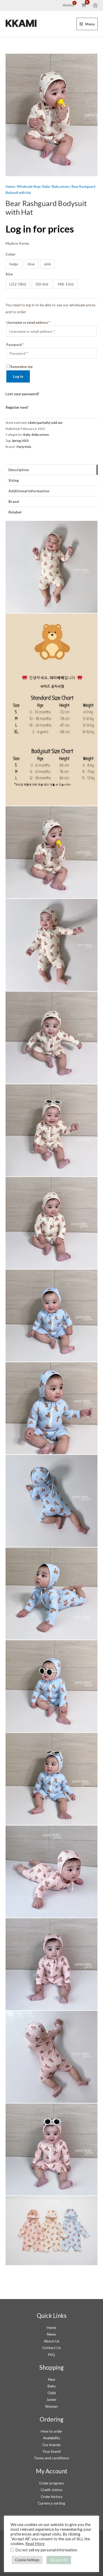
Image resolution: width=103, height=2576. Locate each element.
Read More (35, 2544)
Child (52, 2393)
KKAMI (21, 24)
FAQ (51, 2354)
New (52, 2379)
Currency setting (51, 2503)
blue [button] (31, 264)
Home (10, 187)
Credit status (51, 2490)
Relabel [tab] (15, 512)
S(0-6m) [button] (42, 284)
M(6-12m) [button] (66, 284)
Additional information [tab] (29, 491)
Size (9, 274)
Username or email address (28, 323)
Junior (51, 2399)
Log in (18, 376)
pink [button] (48, 264)
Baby (46, 187)
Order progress (51, 2483)
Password (15, 345)
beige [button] (14, 264)
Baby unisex (61, 187)
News (51, 2334)
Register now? (17, 407)
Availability (52, 2438)
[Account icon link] (95, 6)
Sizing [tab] (14, 480)
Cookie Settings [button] (27, 2560)
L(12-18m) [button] (18, 284)
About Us (52, 2341)
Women (51, 2406)
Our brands (51, 2445)
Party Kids (24, 447)
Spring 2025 (20, 441)
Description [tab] (19, 470)
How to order (52, 2431)
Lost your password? (22, 394)
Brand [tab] (14, 501)
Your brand (51, 2451)
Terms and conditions (51, 2458)
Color (11, 254)
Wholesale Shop (29, 187)
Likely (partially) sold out (45, 423)
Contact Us (52, 2348)
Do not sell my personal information (46, 2550)
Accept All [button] (59, 2560)
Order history (52, 2497)
